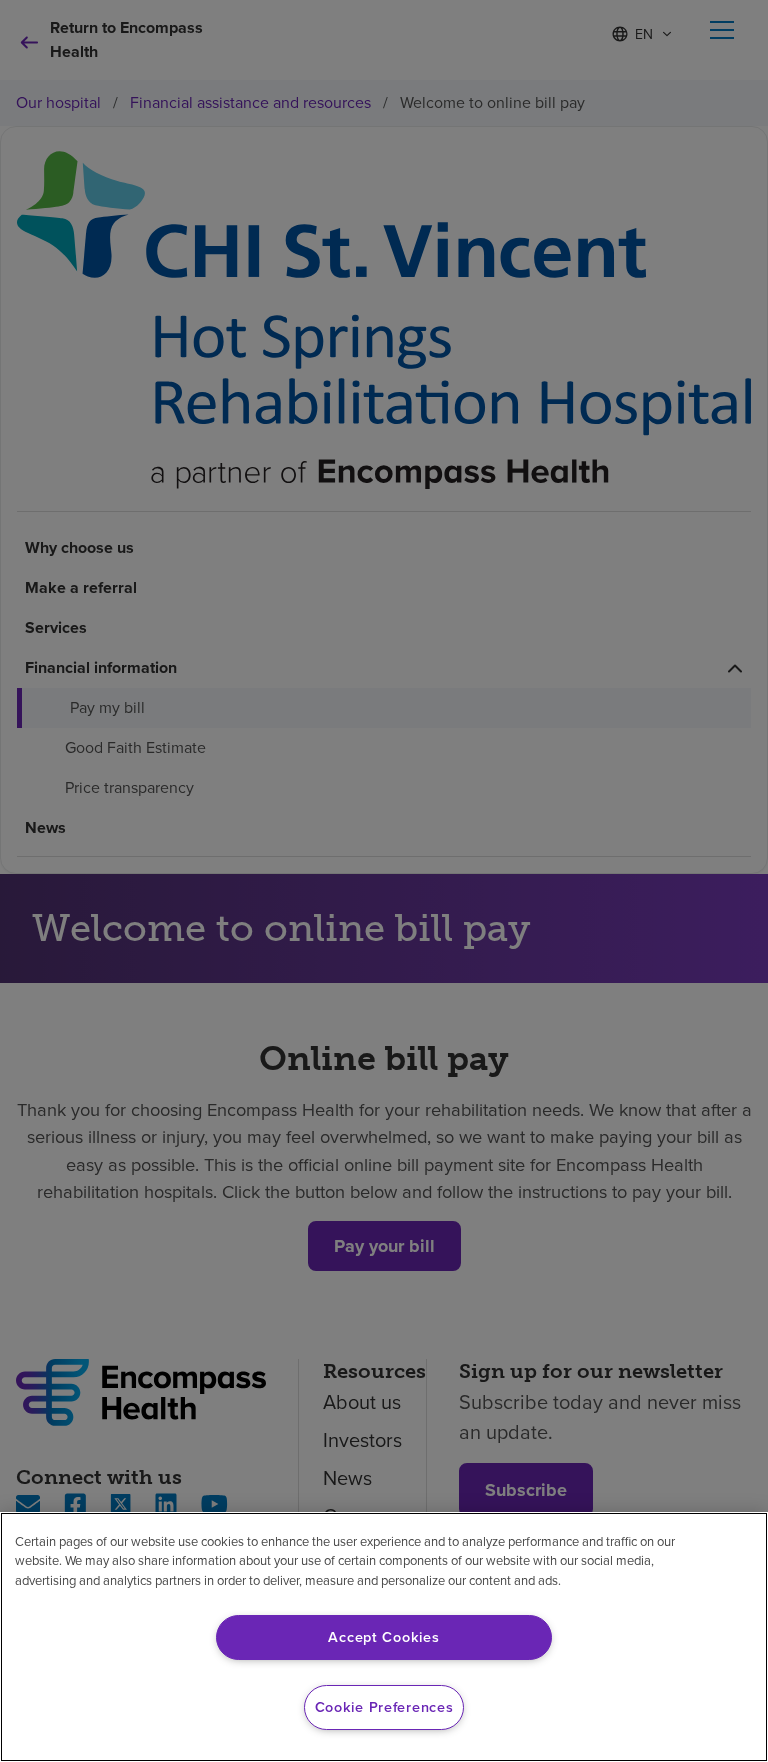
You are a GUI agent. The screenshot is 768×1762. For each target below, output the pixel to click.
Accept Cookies (383, 1637)
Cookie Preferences (384, 1707)
